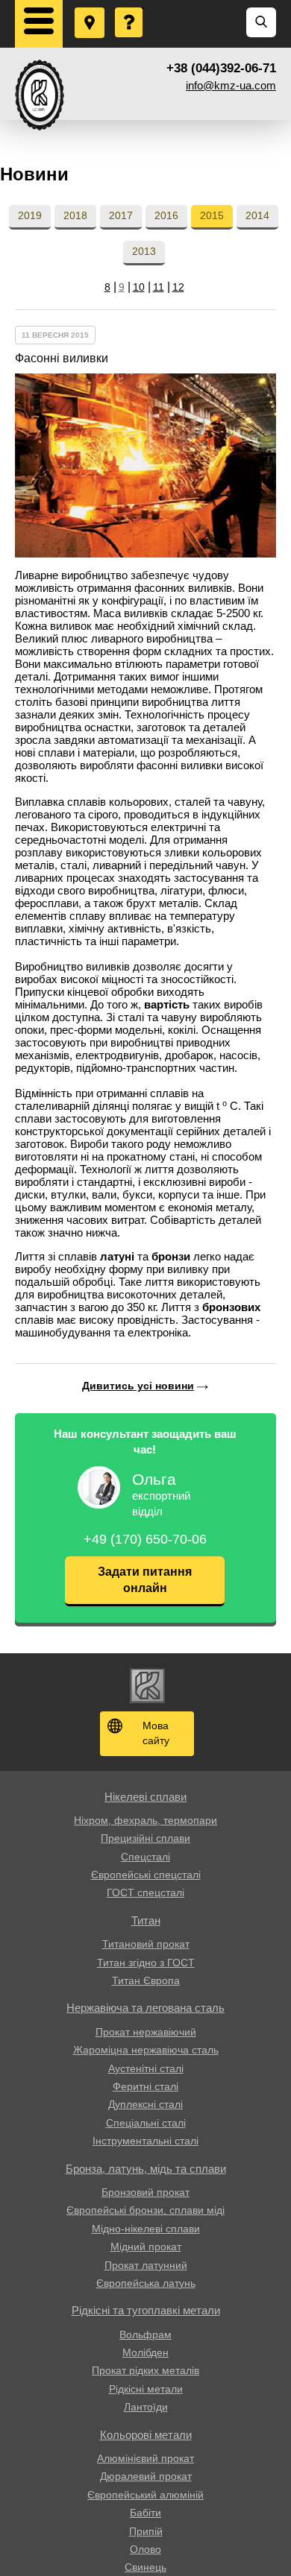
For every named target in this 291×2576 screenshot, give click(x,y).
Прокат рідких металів (145, 2370)
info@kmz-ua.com (231, 85)
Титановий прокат (146, 1944)
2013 (144, 251)
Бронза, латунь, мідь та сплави (146, 2169)
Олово (145, 2549)
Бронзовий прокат (145, 2192)
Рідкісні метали (146, 2389)
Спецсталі (145, 1857)
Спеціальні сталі (146, 2123)
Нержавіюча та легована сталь (145, 2008)
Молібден (145, 2352)
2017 (121, 215)
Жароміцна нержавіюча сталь (146, 2050)
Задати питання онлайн (145, 1580)
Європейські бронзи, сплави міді (145, 2210)
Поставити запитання (130, 8)
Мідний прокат (146, 2247)
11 (159, 287)
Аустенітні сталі (146, 2068)
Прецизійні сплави (145, 1838)
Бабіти (145, 2513)
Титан (146, 1920)
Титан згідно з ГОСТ (146, 1963)
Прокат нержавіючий (146, 2032)
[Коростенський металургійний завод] (40, 95)
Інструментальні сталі (145, 2141)
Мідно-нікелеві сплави (146, 2229)
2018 (75, 215)
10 (139, 287)
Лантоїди (146, 2407)
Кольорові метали (146, 2435)
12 (178, 287)
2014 (257, 215)
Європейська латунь (146, 2283)
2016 (166, 215)
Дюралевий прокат (146, 2476)
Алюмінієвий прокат (145, 2458)
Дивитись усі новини (138, 1386)
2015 (212, 215)
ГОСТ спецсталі (145, 1892)
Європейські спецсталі (146, 1875)
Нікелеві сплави (145, 1797)
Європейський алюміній (145, 2495)
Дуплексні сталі (145, 2104)
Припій (146, 2531)
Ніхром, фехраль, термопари (145, 1820)
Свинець (145, 2567)
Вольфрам (145, 2334)
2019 (30, 215)
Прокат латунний (146, 2265)
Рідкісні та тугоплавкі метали (146, 2310)
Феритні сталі (145, 2086)
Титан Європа (146, 1980)
